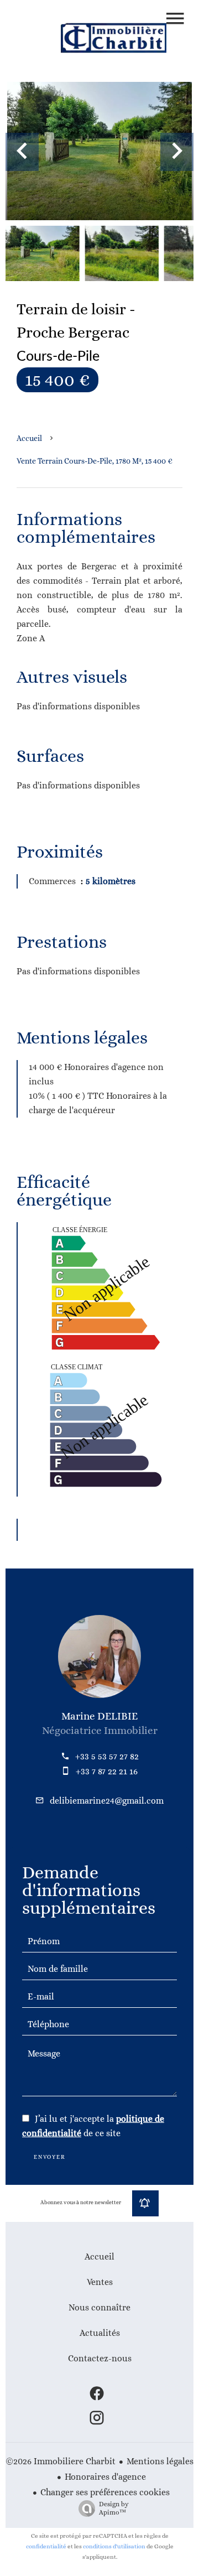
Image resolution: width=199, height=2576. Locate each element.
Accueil (29, 438)
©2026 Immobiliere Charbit (61, 2461)
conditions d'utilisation (114, 2546)
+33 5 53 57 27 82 (107, 1756)
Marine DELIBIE (99, 1716)
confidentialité (46, 2546)
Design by (114, 2508)
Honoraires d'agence (105, 2477)
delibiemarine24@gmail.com (107, 1801)
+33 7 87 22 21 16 (107, 1771)
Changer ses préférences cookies (105, 2492)
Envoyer (50, 2157)
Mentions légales (160, 2461)
